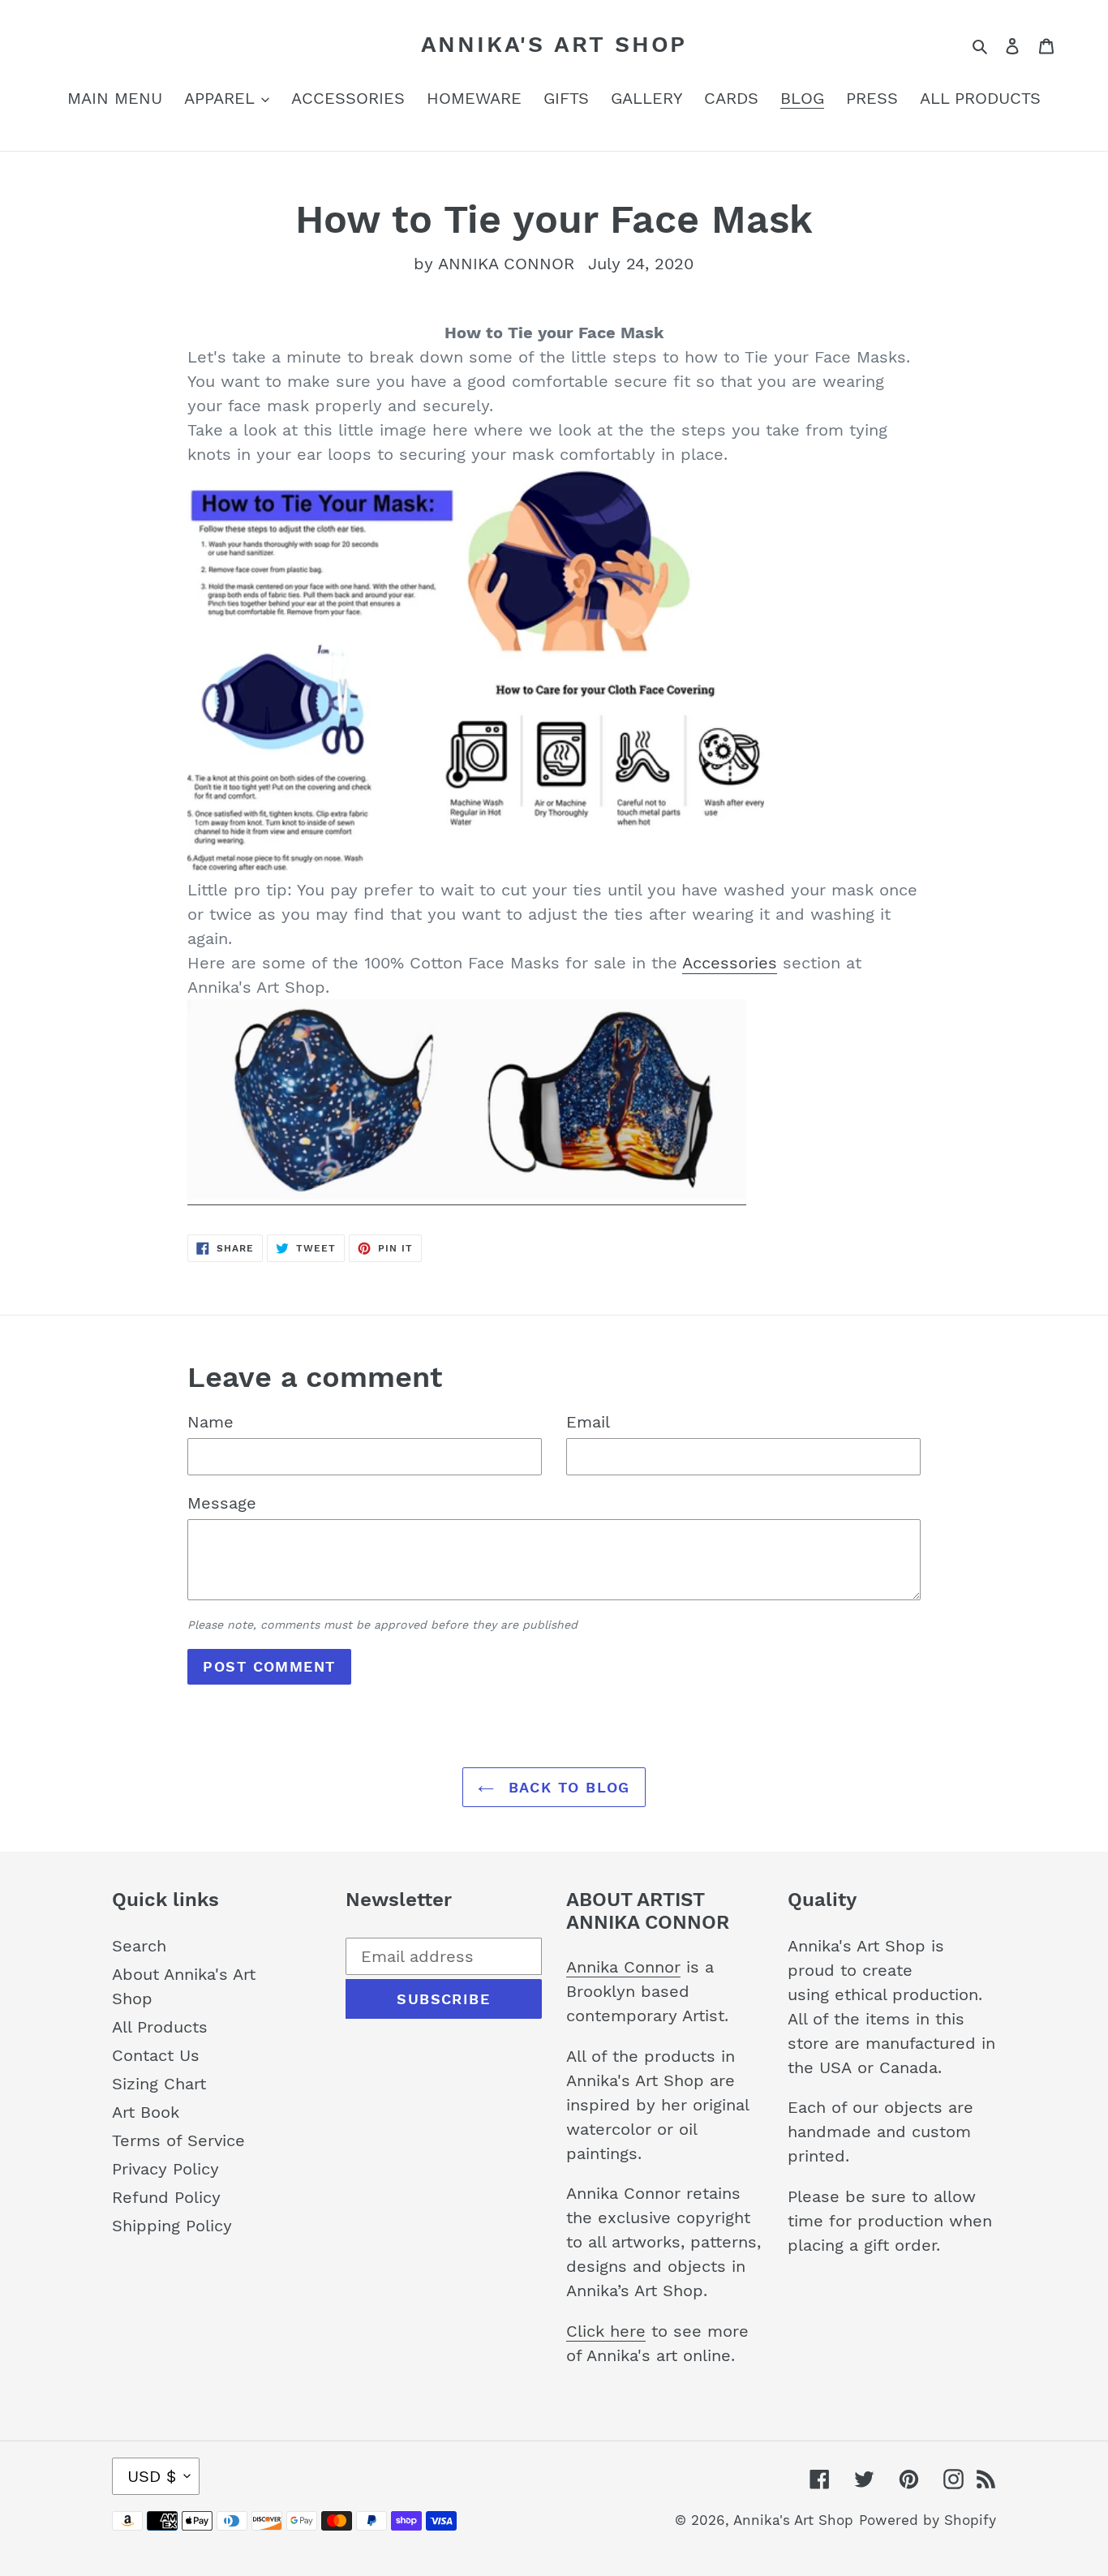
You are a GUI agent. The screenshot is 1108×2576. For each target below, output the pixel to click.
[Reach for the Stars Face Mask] (467, 1195)
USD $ (152, 2476)
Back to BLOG (566, 1787)
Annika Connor (623, 1967)
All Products (160, 2027)
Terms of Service (178, 2140)
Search (139, 1946)
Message (222, 1503)
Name (210, 1422)
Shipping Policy (172, 2226)
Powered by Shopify (928, 2520)
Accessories (730, 963)
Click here (606, 2331)
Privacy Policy (165, 2169)
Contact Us (156, 2055)
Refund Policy (166, 2197)
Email (588, 1422)
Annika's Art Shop (554, 44)
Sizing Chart (159, 2084)
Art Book (146, 2112)
